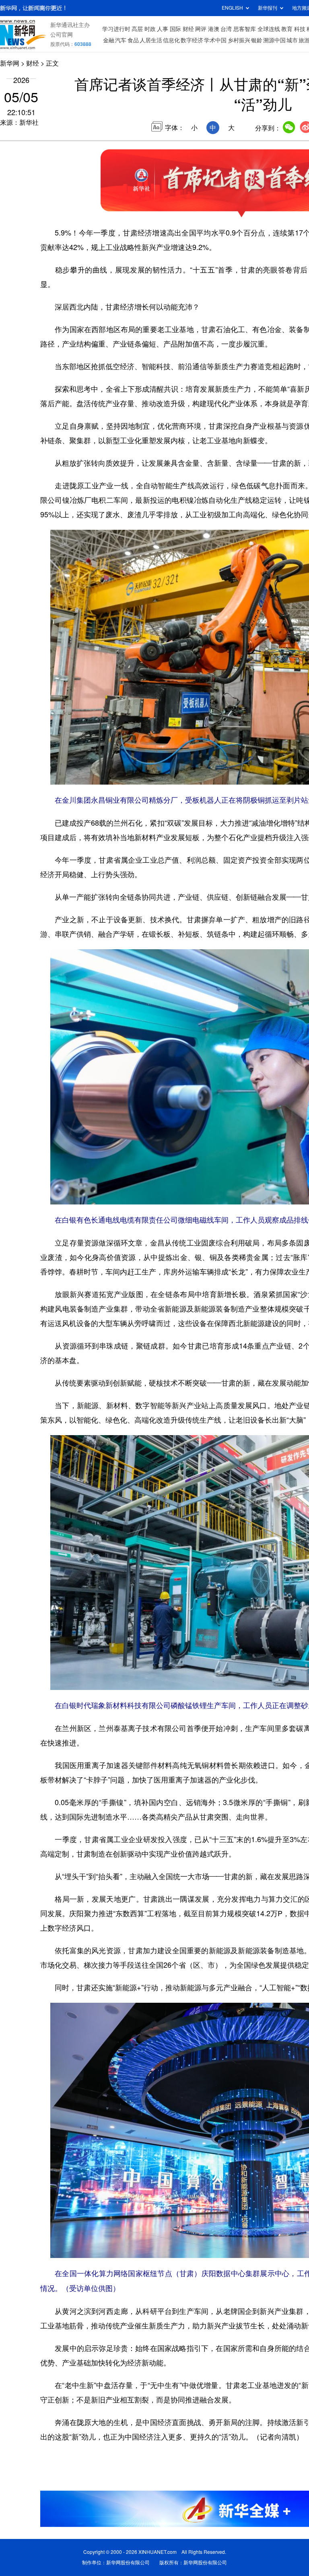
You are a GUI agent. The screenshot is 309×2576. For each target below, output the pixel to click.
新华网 (10, 63)
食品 (133, 40)
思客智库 (245, 29)
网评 (201, 29)
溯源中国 (274, 40)
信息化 (171, 40)
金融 (109, 40)
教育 (287, 29)
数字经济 (192, 40)
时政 (150, 29)
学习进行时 (116, 29)
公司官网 (62, 35)
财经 (188, 29)
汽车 (121, 40)
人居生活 (151, 40)
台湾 (226, 29)
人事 (163, 29)
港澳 (214, 29)
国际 (175, 29)
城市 (292, 40)
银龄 (257, 40)
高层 (137, 29)
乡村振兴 (239, 40)
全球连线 (269, 29)
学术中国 (215, 40)
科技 (300, 29)
